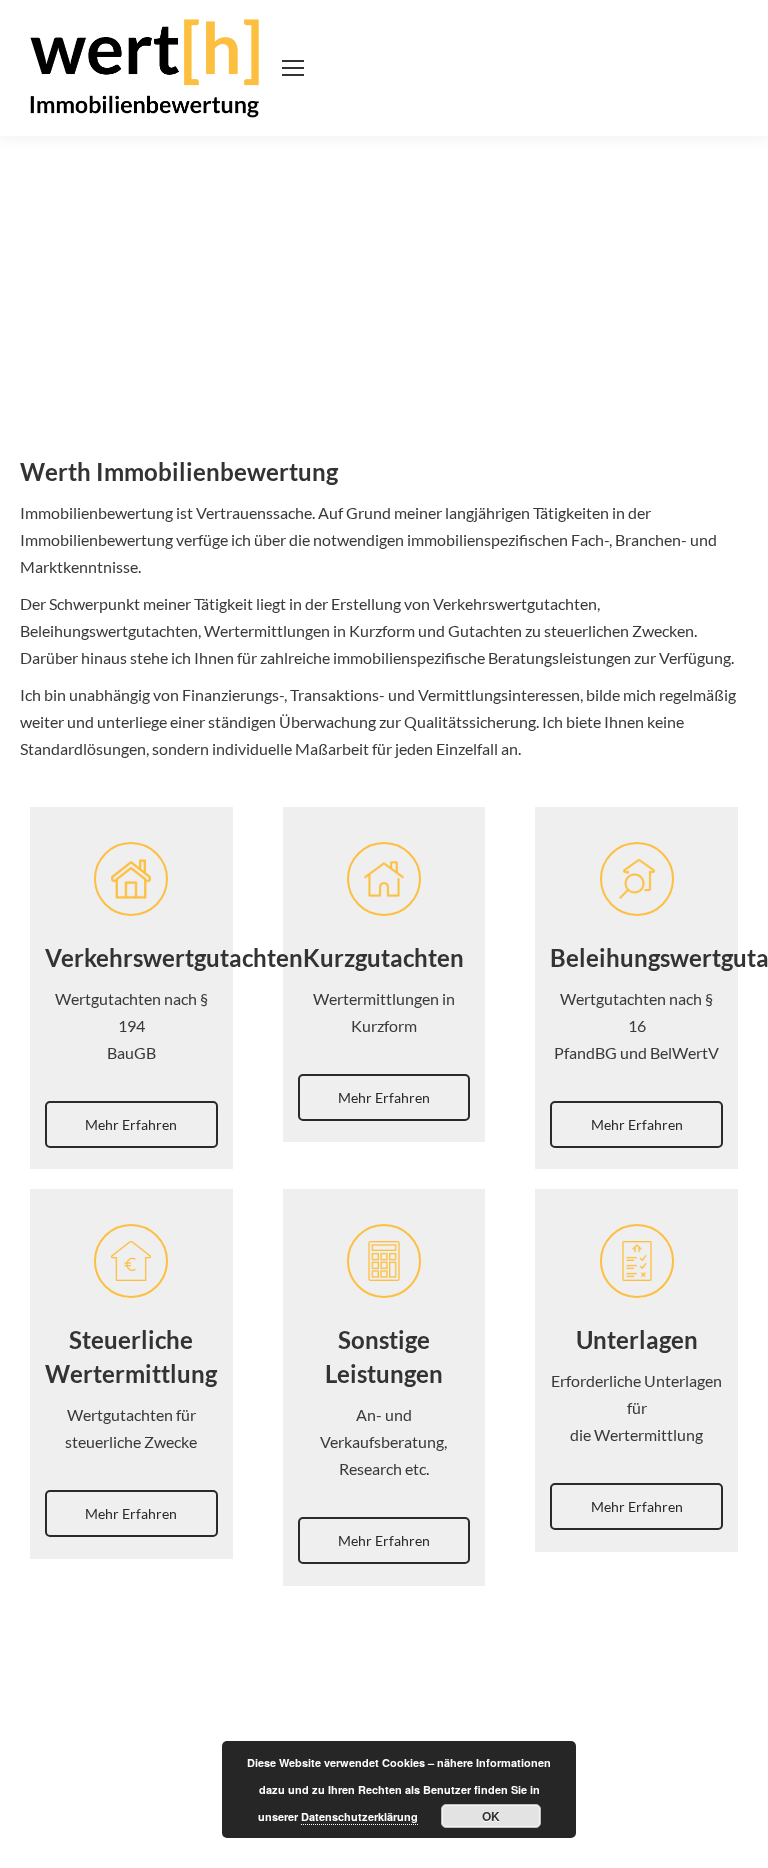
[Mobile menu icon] (293, 68)
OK (491, 1816)
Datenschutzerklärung (359, 1816)
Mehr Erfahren (131, 1124)
